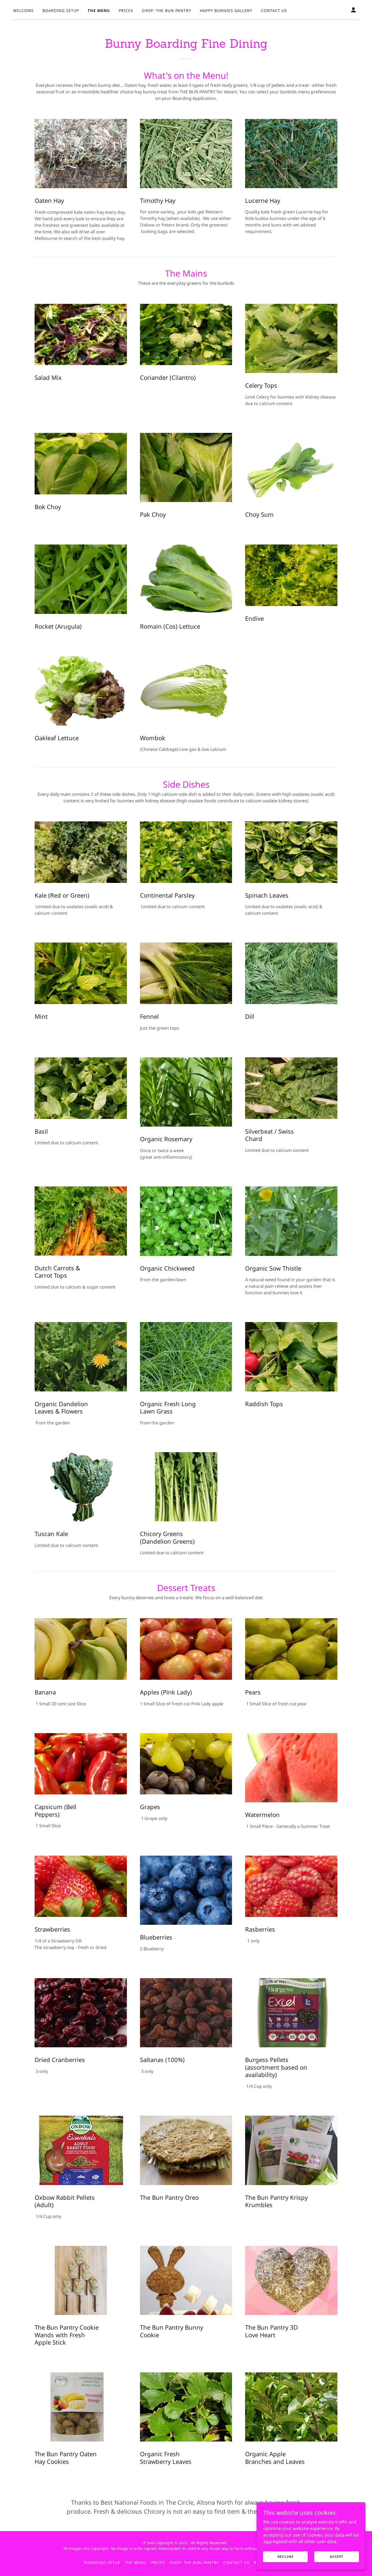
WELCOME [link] (23, 10)
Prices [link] (126, 10)
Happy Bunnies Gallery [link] (226, 10)
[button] (353, 10)
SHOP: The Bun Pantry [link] (167, 10)
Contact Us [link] (274, 10)
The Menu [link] (99, 10)
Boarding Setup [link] (61, 10)
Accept (337, 2557)
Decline (286, 2557)
